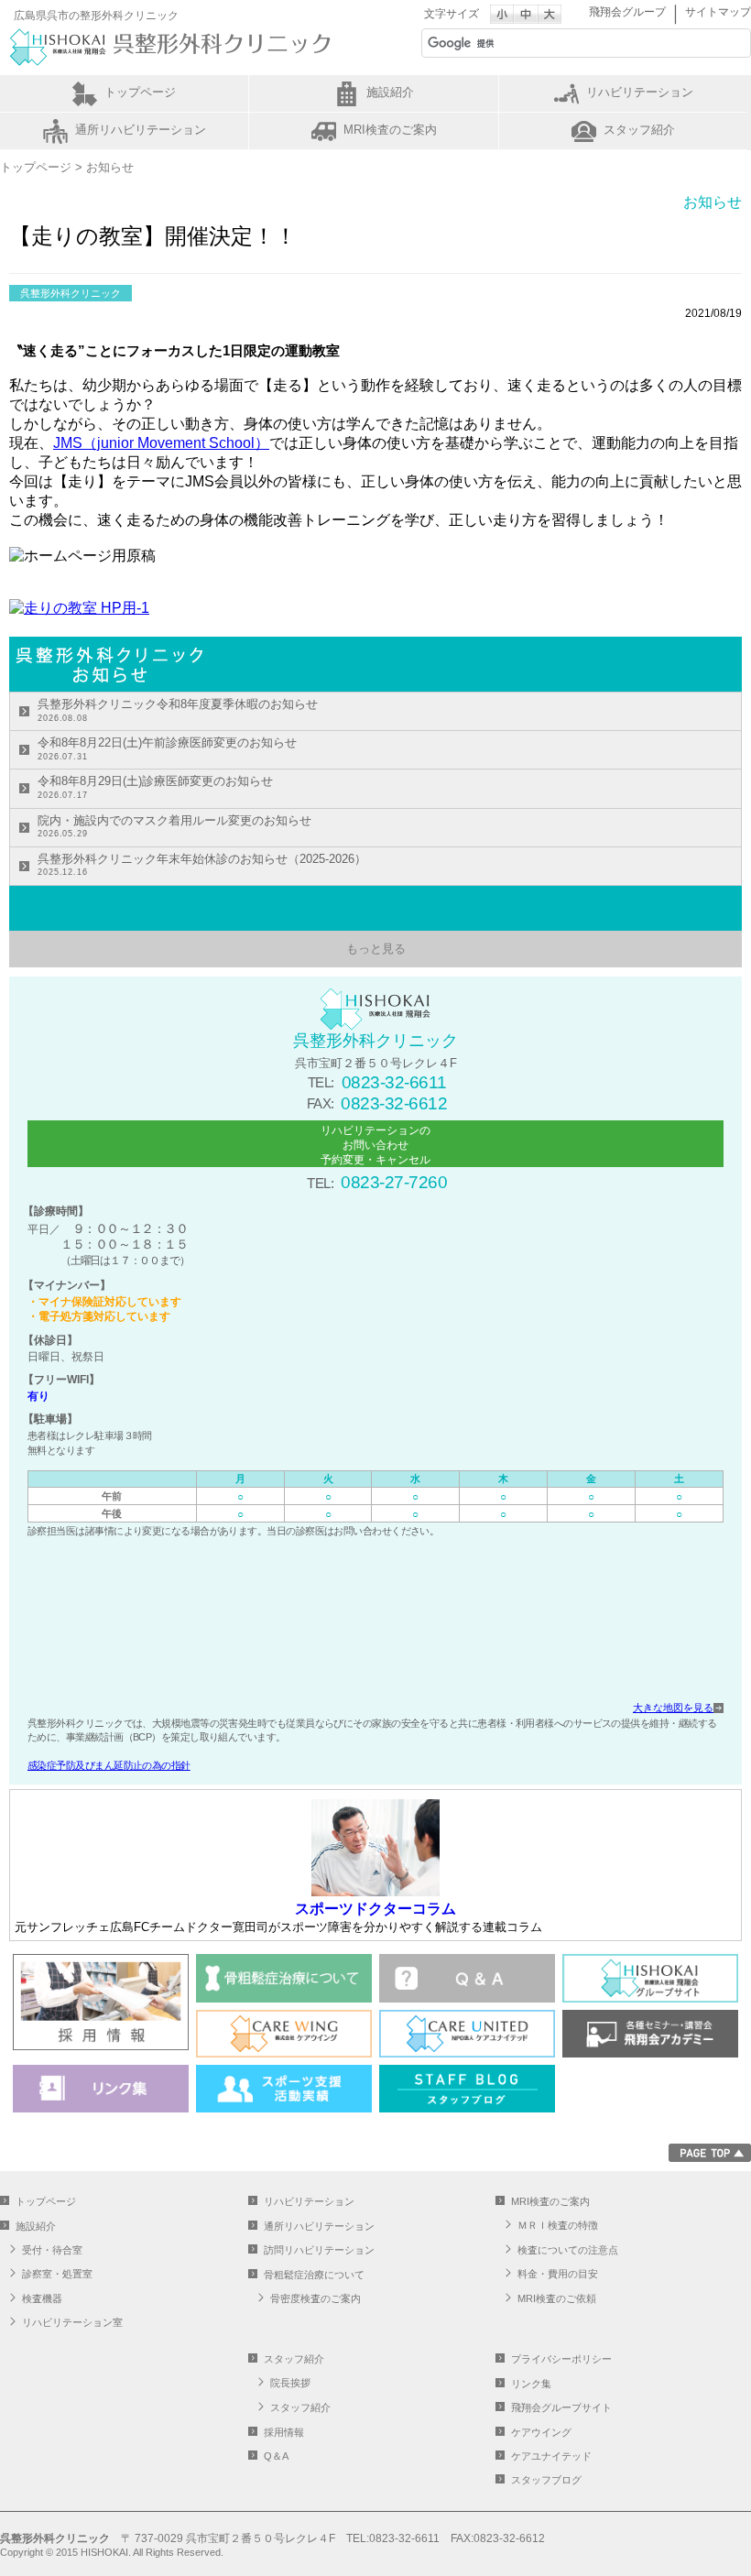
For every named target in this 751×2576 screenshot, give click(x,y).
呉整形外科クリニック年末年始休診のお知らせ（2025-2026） (202, 865)
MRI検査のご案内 (390, 130)
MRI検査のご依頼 (557, 2298)
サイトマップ (718, 12)
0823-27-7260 (394, 1182)
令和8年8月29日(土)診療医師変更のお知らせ (155, 787)
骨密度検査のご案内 (316, 2298)
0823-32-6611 (394, 1082)
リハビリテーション (640, 92)
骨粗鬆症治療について (314, 2275)
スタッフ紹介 (639, 130)
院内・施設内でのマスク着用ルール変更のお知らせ (174, 826)
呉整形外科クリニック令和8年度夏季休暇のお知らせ (178, 710)
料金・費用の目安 (558, 2274)
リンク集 (531, 2384)
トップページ (140, 92)
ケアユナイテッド (551, 2456)
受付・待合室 (52, 2250)
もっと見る (376, 949)
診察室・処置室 (57, 2274)
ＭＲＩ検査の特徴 (558, 2225)
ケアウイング (541, 2432)
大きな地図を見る (673, 1708)
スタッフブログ (546, 2480)
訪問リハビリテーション (319, 2250)
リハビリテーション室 (72, 2322)
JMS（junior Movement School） (161, 443)
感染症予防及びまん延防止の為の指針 (109, 1765)
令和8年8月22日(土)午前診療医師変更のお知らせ (167, 748)
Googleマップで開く (375, 1623)
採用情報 (284, 2432)
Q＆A (276, 2456)
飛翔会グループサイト (561, 2407)
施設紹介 (390, 92)
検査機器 (42, 2298)
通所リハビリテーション (141, 130)
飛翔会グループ (627, 12)
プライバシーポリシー (561, 2359)
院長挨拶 (290, 2383)
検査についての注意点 (568, 2250)
